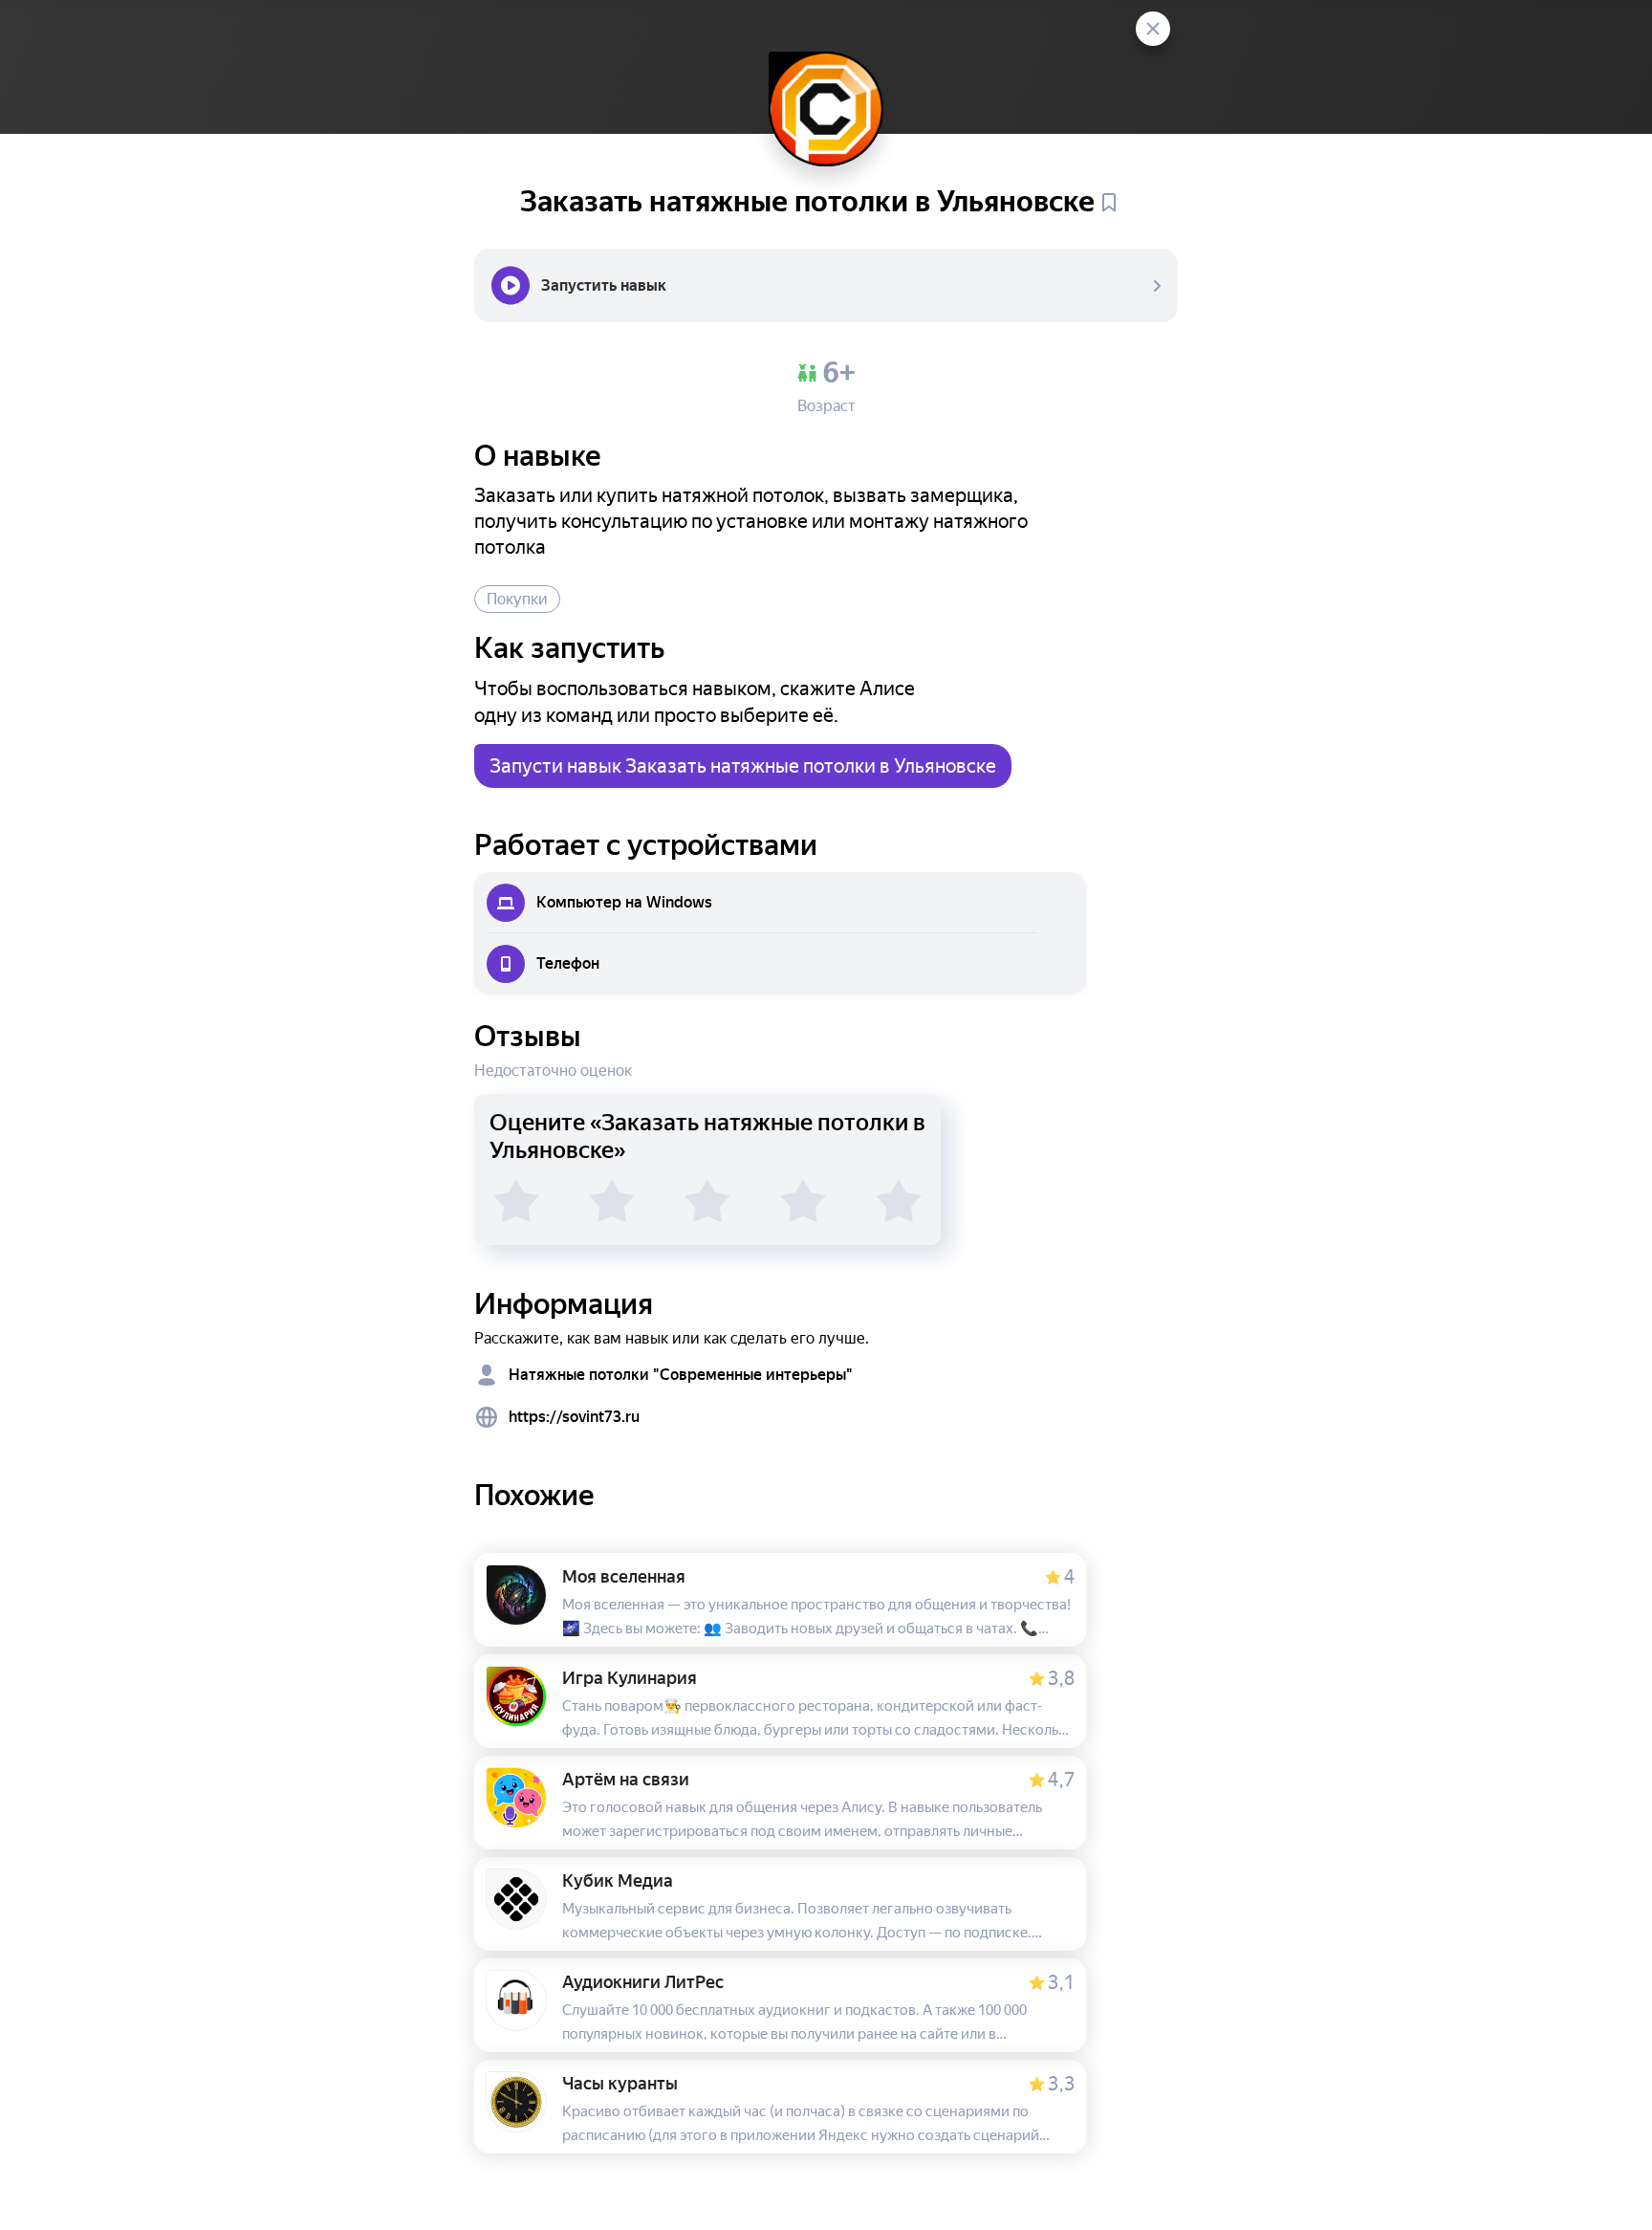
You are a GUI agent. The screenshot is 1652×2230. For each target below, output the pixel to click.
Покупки (517, 599)
